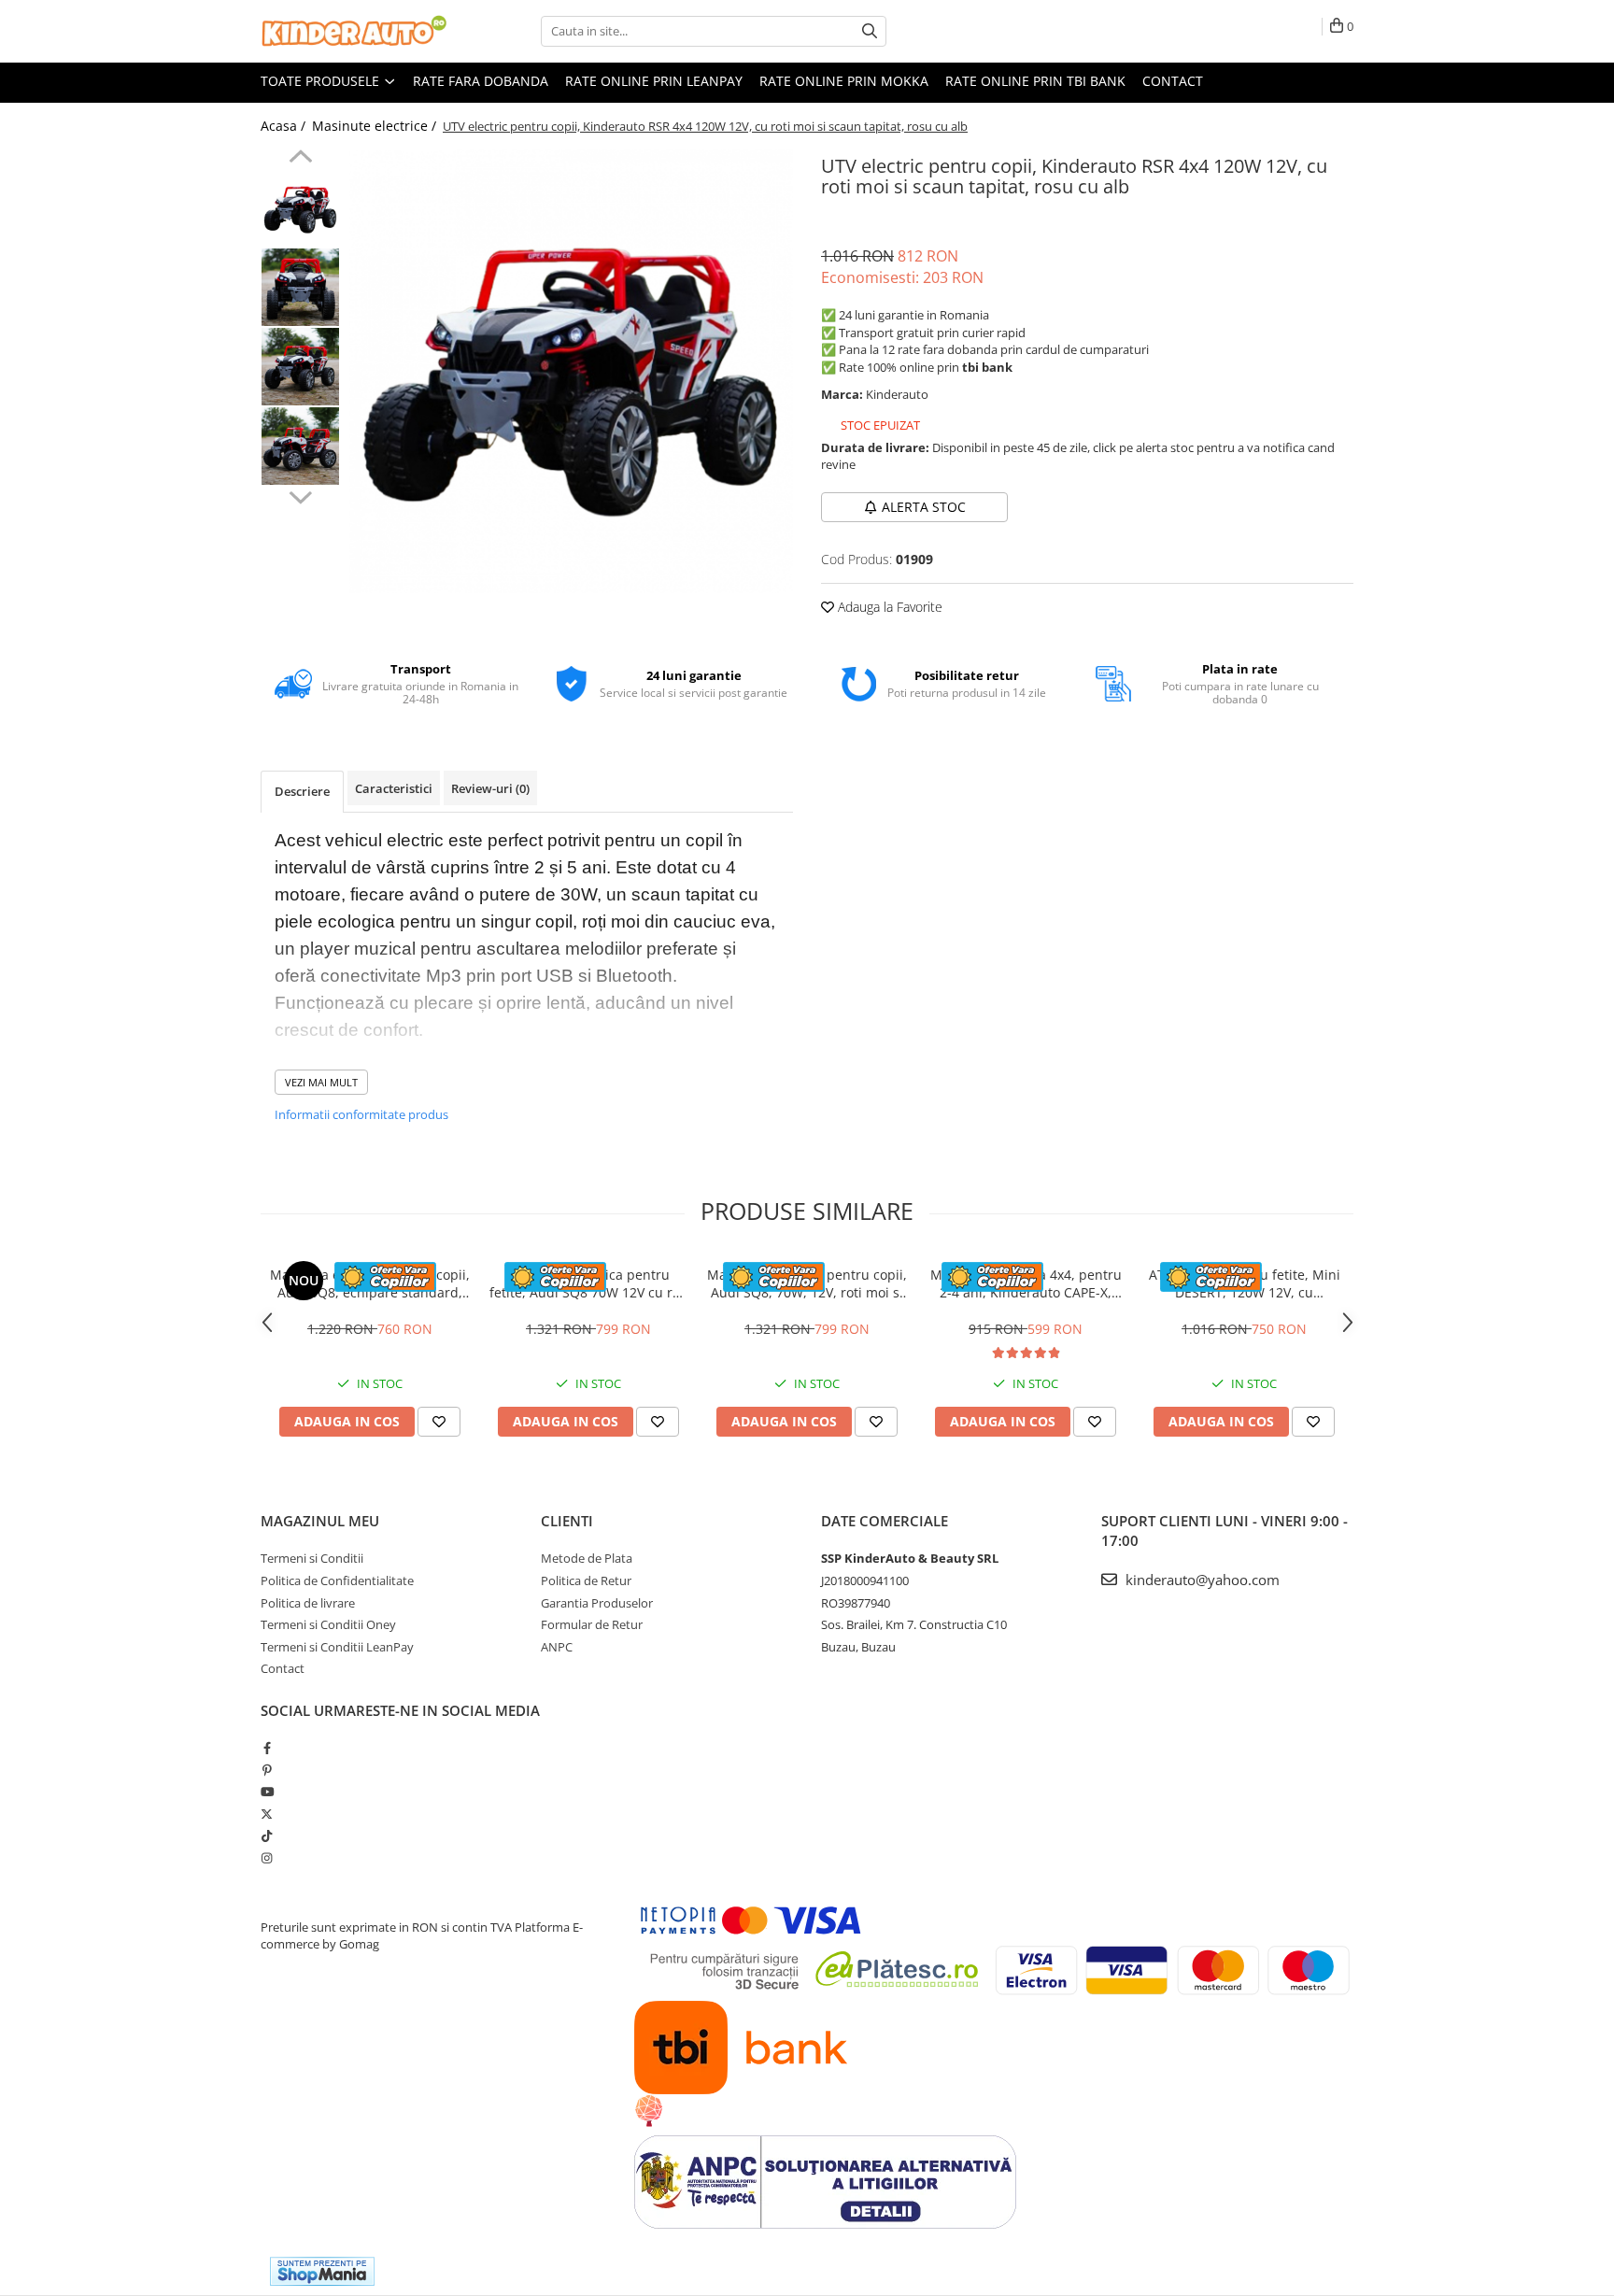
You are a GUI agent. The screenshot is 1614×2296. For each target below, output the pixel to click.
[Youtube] (267, 1792)
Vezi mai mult (321, 1082)
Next (300, 495)
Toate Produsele (322, 81)
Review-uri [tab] (490, 788)
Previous (300, 159)
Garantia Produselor (597, 1603)
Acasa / (285, 126)
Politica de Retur (586, 1580)
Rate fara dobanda (481, 81)
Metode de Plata (587, 1558)
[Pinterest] (267, 1770)
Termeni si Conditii (312, 1558)
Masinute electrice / (376, 126)
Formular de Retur (592, 1624)
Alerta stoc (924, 507)
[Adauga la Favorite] (439, 1422)
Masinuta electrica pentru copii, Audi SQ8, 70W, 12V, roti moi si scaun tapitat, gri (807, 1283)
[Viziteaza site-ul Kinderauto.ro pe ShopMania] (322, 2271)
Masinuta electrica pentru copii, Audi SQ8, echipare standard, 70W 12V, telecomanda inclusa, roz (370, 1283)
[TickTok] (267, 1835)
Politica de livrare (308, 1603)
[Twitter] (267, 1814)
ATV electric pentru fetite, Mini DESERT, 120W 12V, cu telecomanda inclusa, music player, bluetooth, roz (1245, 1283)
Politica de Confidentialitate (337, 1580)
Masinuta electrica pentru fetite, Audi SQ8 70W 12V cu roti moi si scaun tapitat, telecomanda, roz (589, 1283)
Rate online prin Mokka (844, 81)
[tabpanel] (571, 371)
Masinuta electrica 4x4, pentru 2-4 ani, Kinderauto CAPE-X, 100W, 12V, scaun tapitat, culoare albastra (1026, 1283)
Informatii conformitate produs (361, 1114)
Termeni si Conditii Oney (328, 1624)
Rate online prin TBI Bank (1035, 81)
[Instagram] (267, 1858)
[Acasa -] (354, 31)
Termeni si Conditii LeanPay (337, 1647)
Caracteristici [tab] (394, 788)
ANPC (557, 1647)
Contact (1173, 81)
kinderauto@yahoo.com (1201, 1580)
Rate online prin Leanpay (654, 81)
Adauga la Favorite (888, 607)
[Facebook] (267, 1748)
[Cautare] (870, 31)
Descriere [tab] (302, 791)
